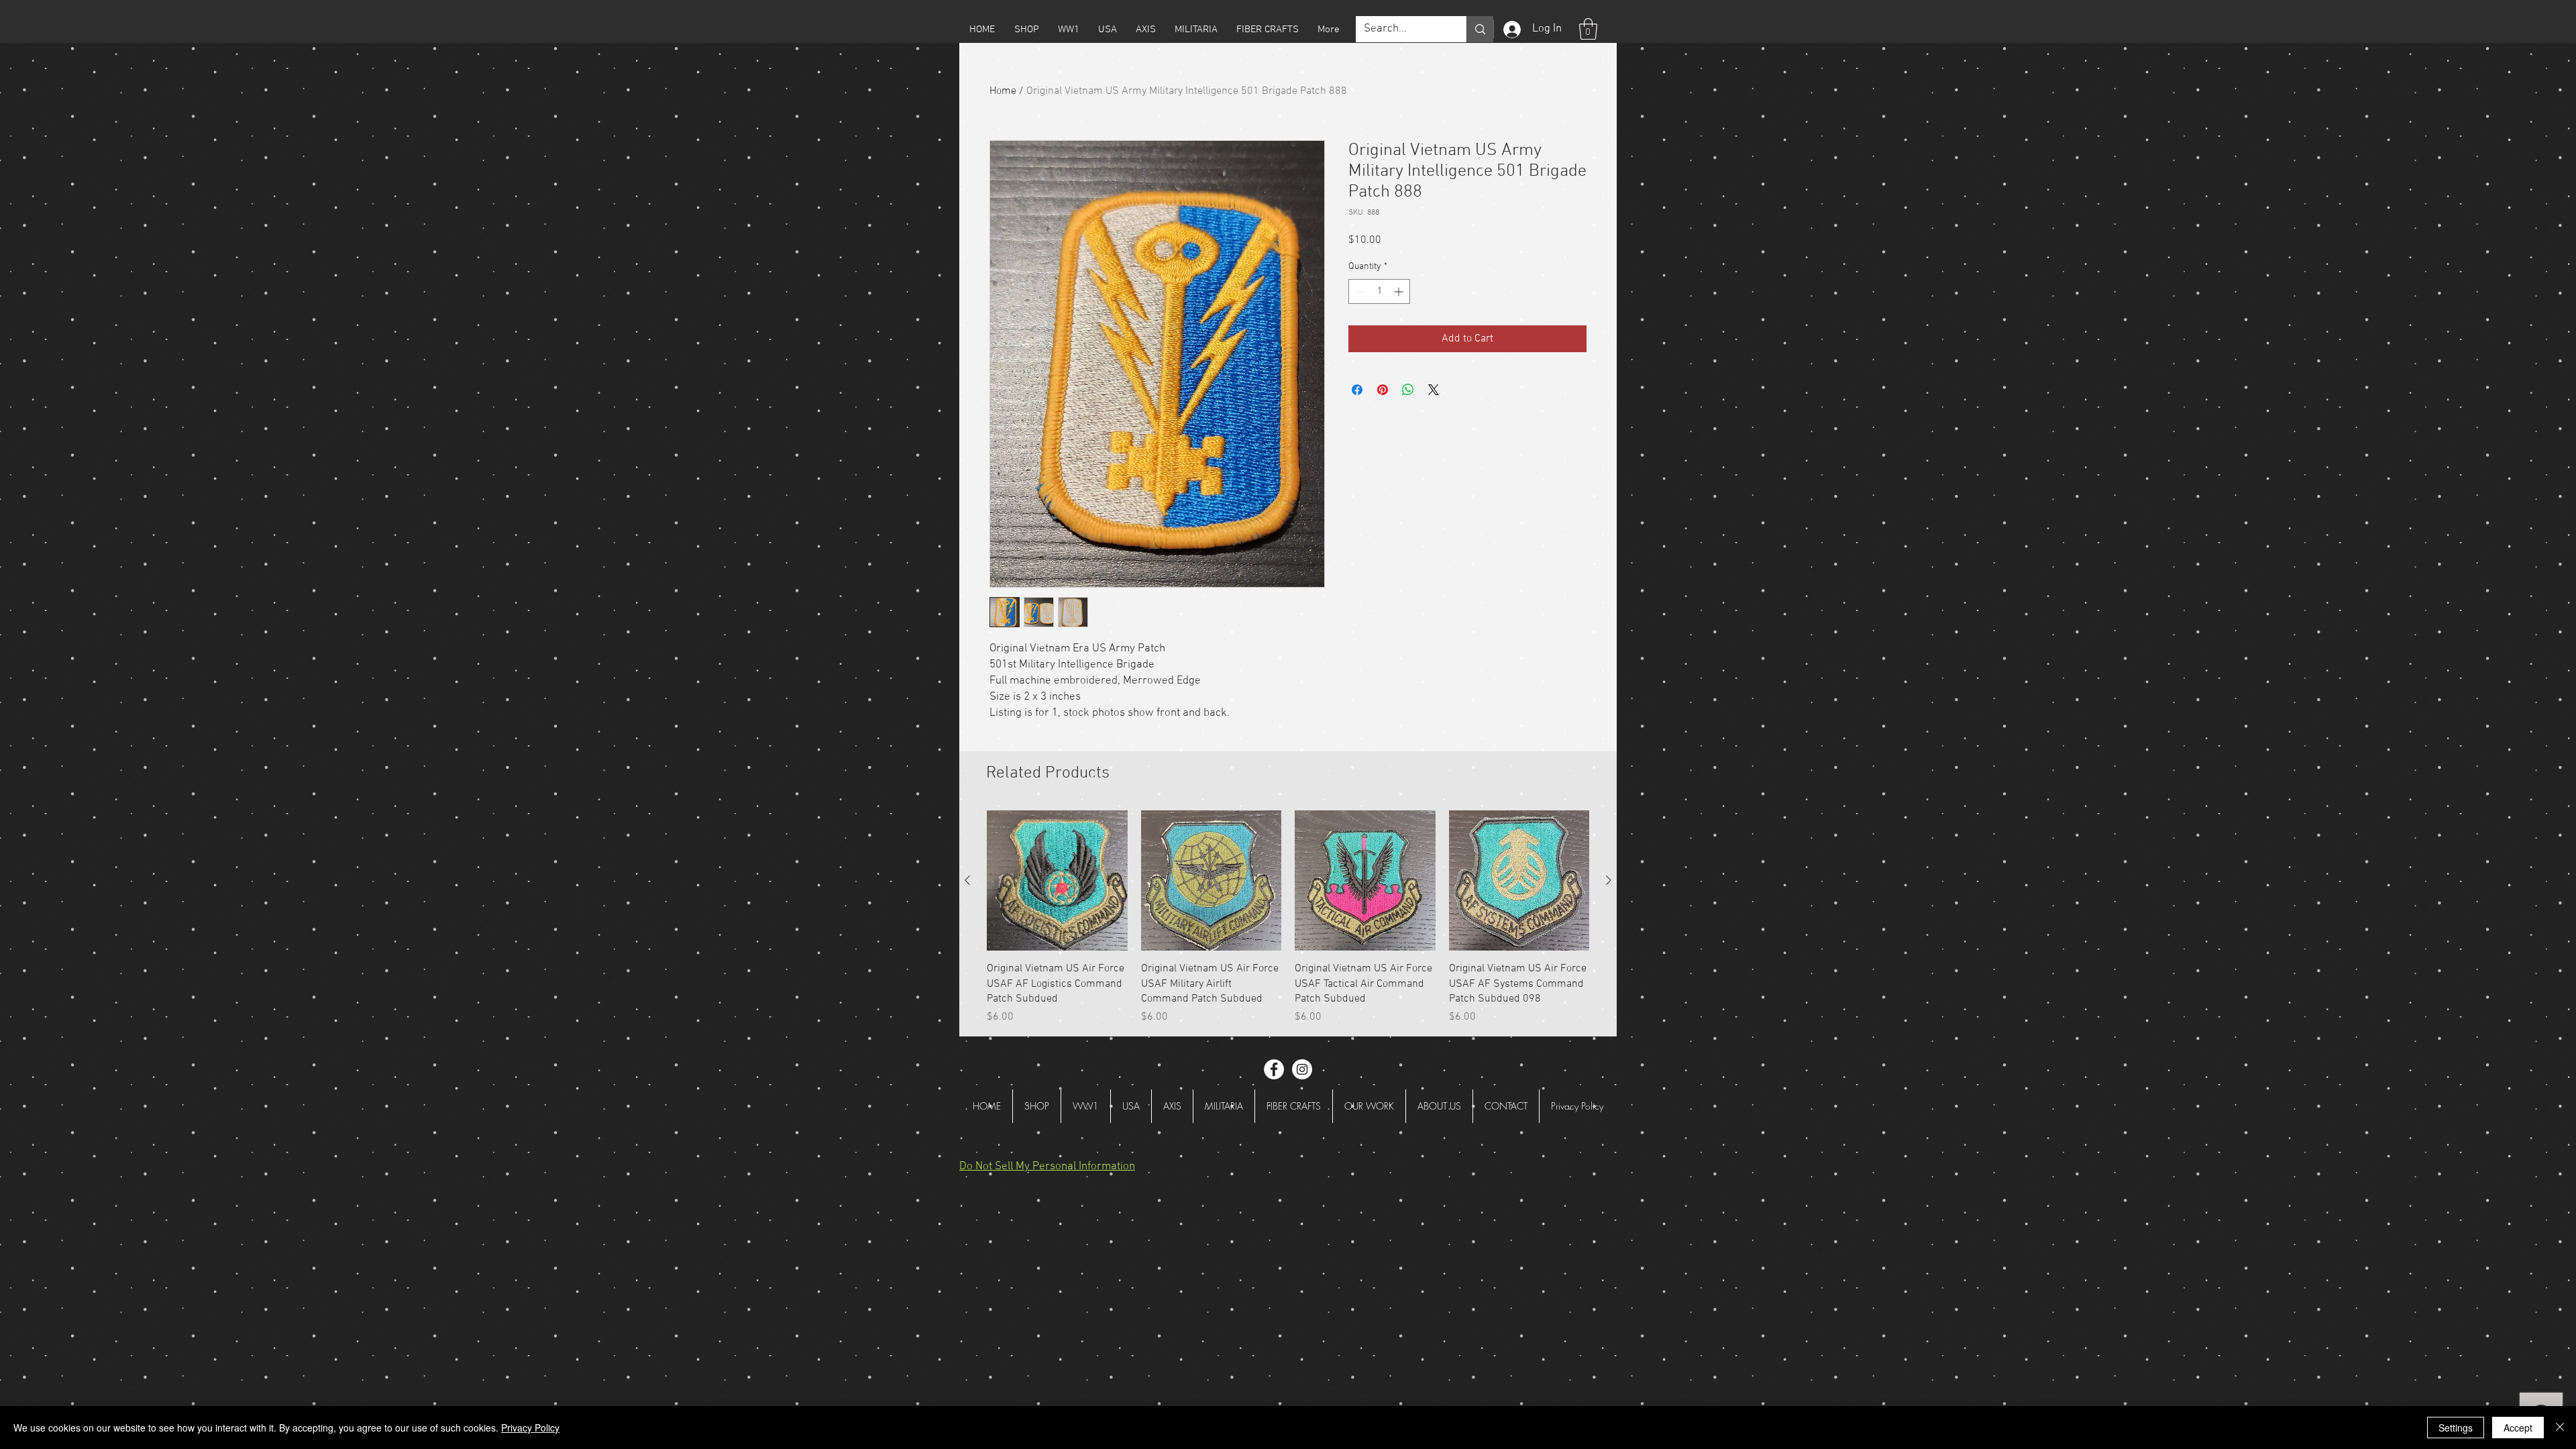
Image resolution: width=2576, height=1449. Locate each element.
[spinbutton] (1379, 291)
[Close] (2560, 1428)
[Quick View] (1057, 881)
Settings (2456, 1428)
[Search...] (1480, 29)
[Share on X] (1434, 390)
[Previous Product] (967, 880)
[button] (1026, 30)
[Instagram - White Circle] (1302, 1069)
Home (1003, 91)
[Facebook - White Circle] (1274, 1069)
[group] (1288, 918)
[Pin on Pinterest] (1383, 390)
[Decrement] (1359, 291)
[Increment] (1400, 291)
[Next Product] (1609, 880)
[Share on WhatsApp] (1408, 390)
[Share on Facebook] (1357, 390)
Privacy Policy (530, 1428)
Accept (2518, 1428)
